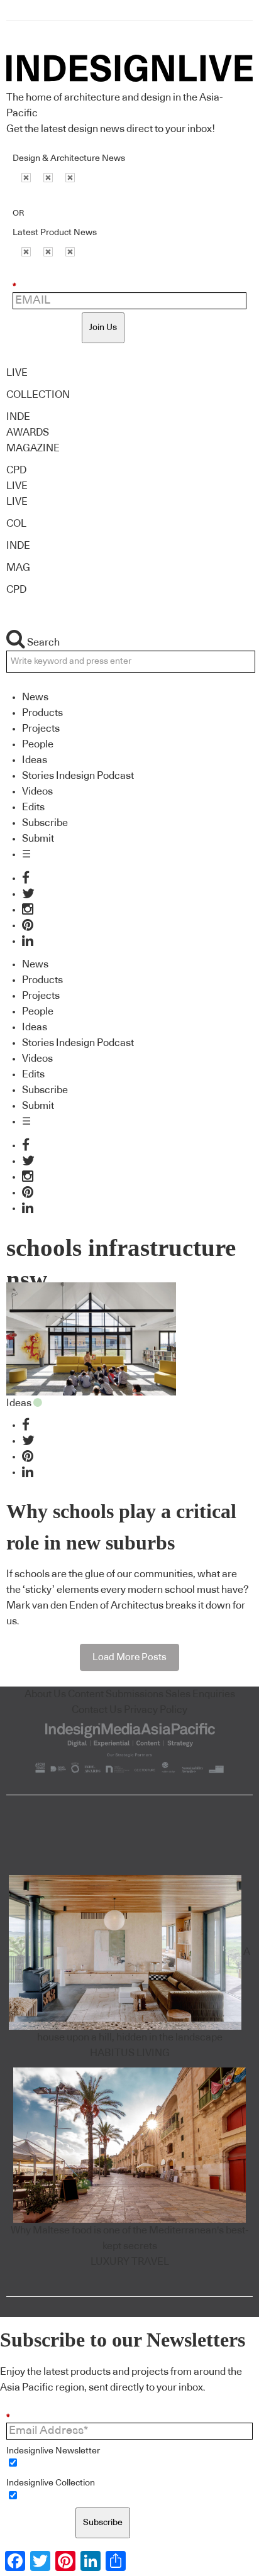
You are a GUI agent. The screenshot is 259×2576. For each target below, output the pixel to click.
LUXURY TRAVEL (130, 2262)
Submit (38, 839)
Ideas (35, 760)
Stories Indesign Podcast (78, 776)
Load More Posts (129, 1657)
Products (42, 713)
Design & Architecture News (69, 158)
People (38, 744)
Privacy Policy (156, 1710)
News (35, 697)
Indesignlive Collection (51, 2483)
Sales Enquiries (200, 1694)
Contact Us (97, 1710)
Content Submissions (116, 1694)
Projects (41, 729)
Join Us (103, 328)
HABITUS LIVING (130, 2053)
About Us (45, 1694)
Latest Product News (55, 233)
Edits (33, 807)
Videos (37, 791)
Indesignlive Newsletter (53, 2451)
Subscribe (45, 823)
